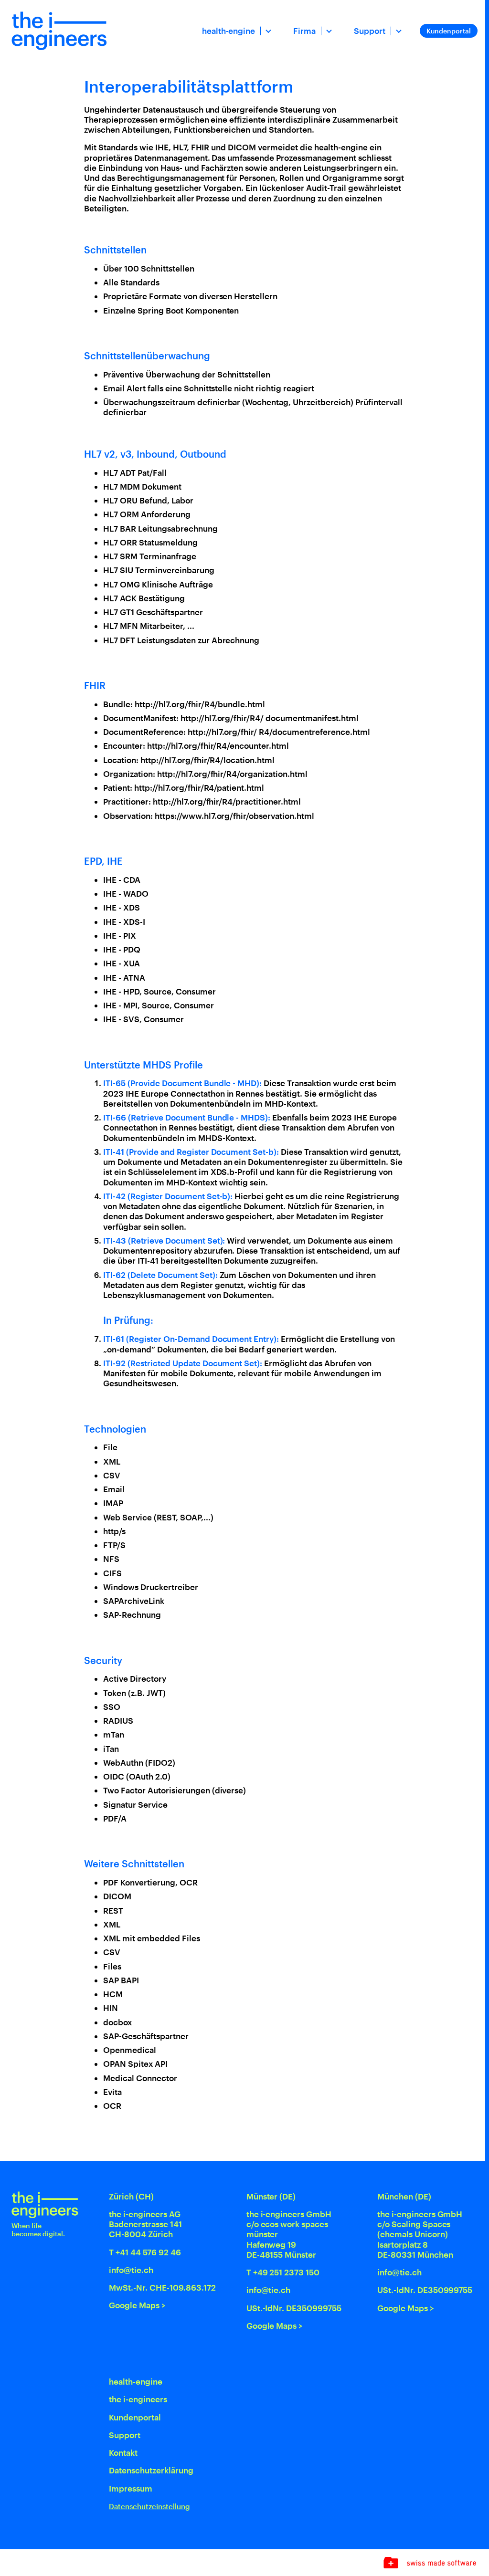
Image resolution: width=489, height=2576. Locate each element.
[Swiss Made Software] (430, 2563)
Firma (304, 31)
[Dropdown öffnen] (267, 31)
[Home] (59, 31)
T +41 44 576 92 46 (145, 2252)
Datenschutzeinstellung (149, 2507)
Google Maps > (137, 2305)
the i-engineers (138, 2399)
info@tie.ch (131, 2270)
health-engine (229, 31)
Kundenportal (449, 31)
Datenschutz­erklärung (151, 2470)
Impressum (131, 2488)
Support (370, 31)
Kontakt (123, 2452)
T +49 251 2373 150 (283, 2272)
